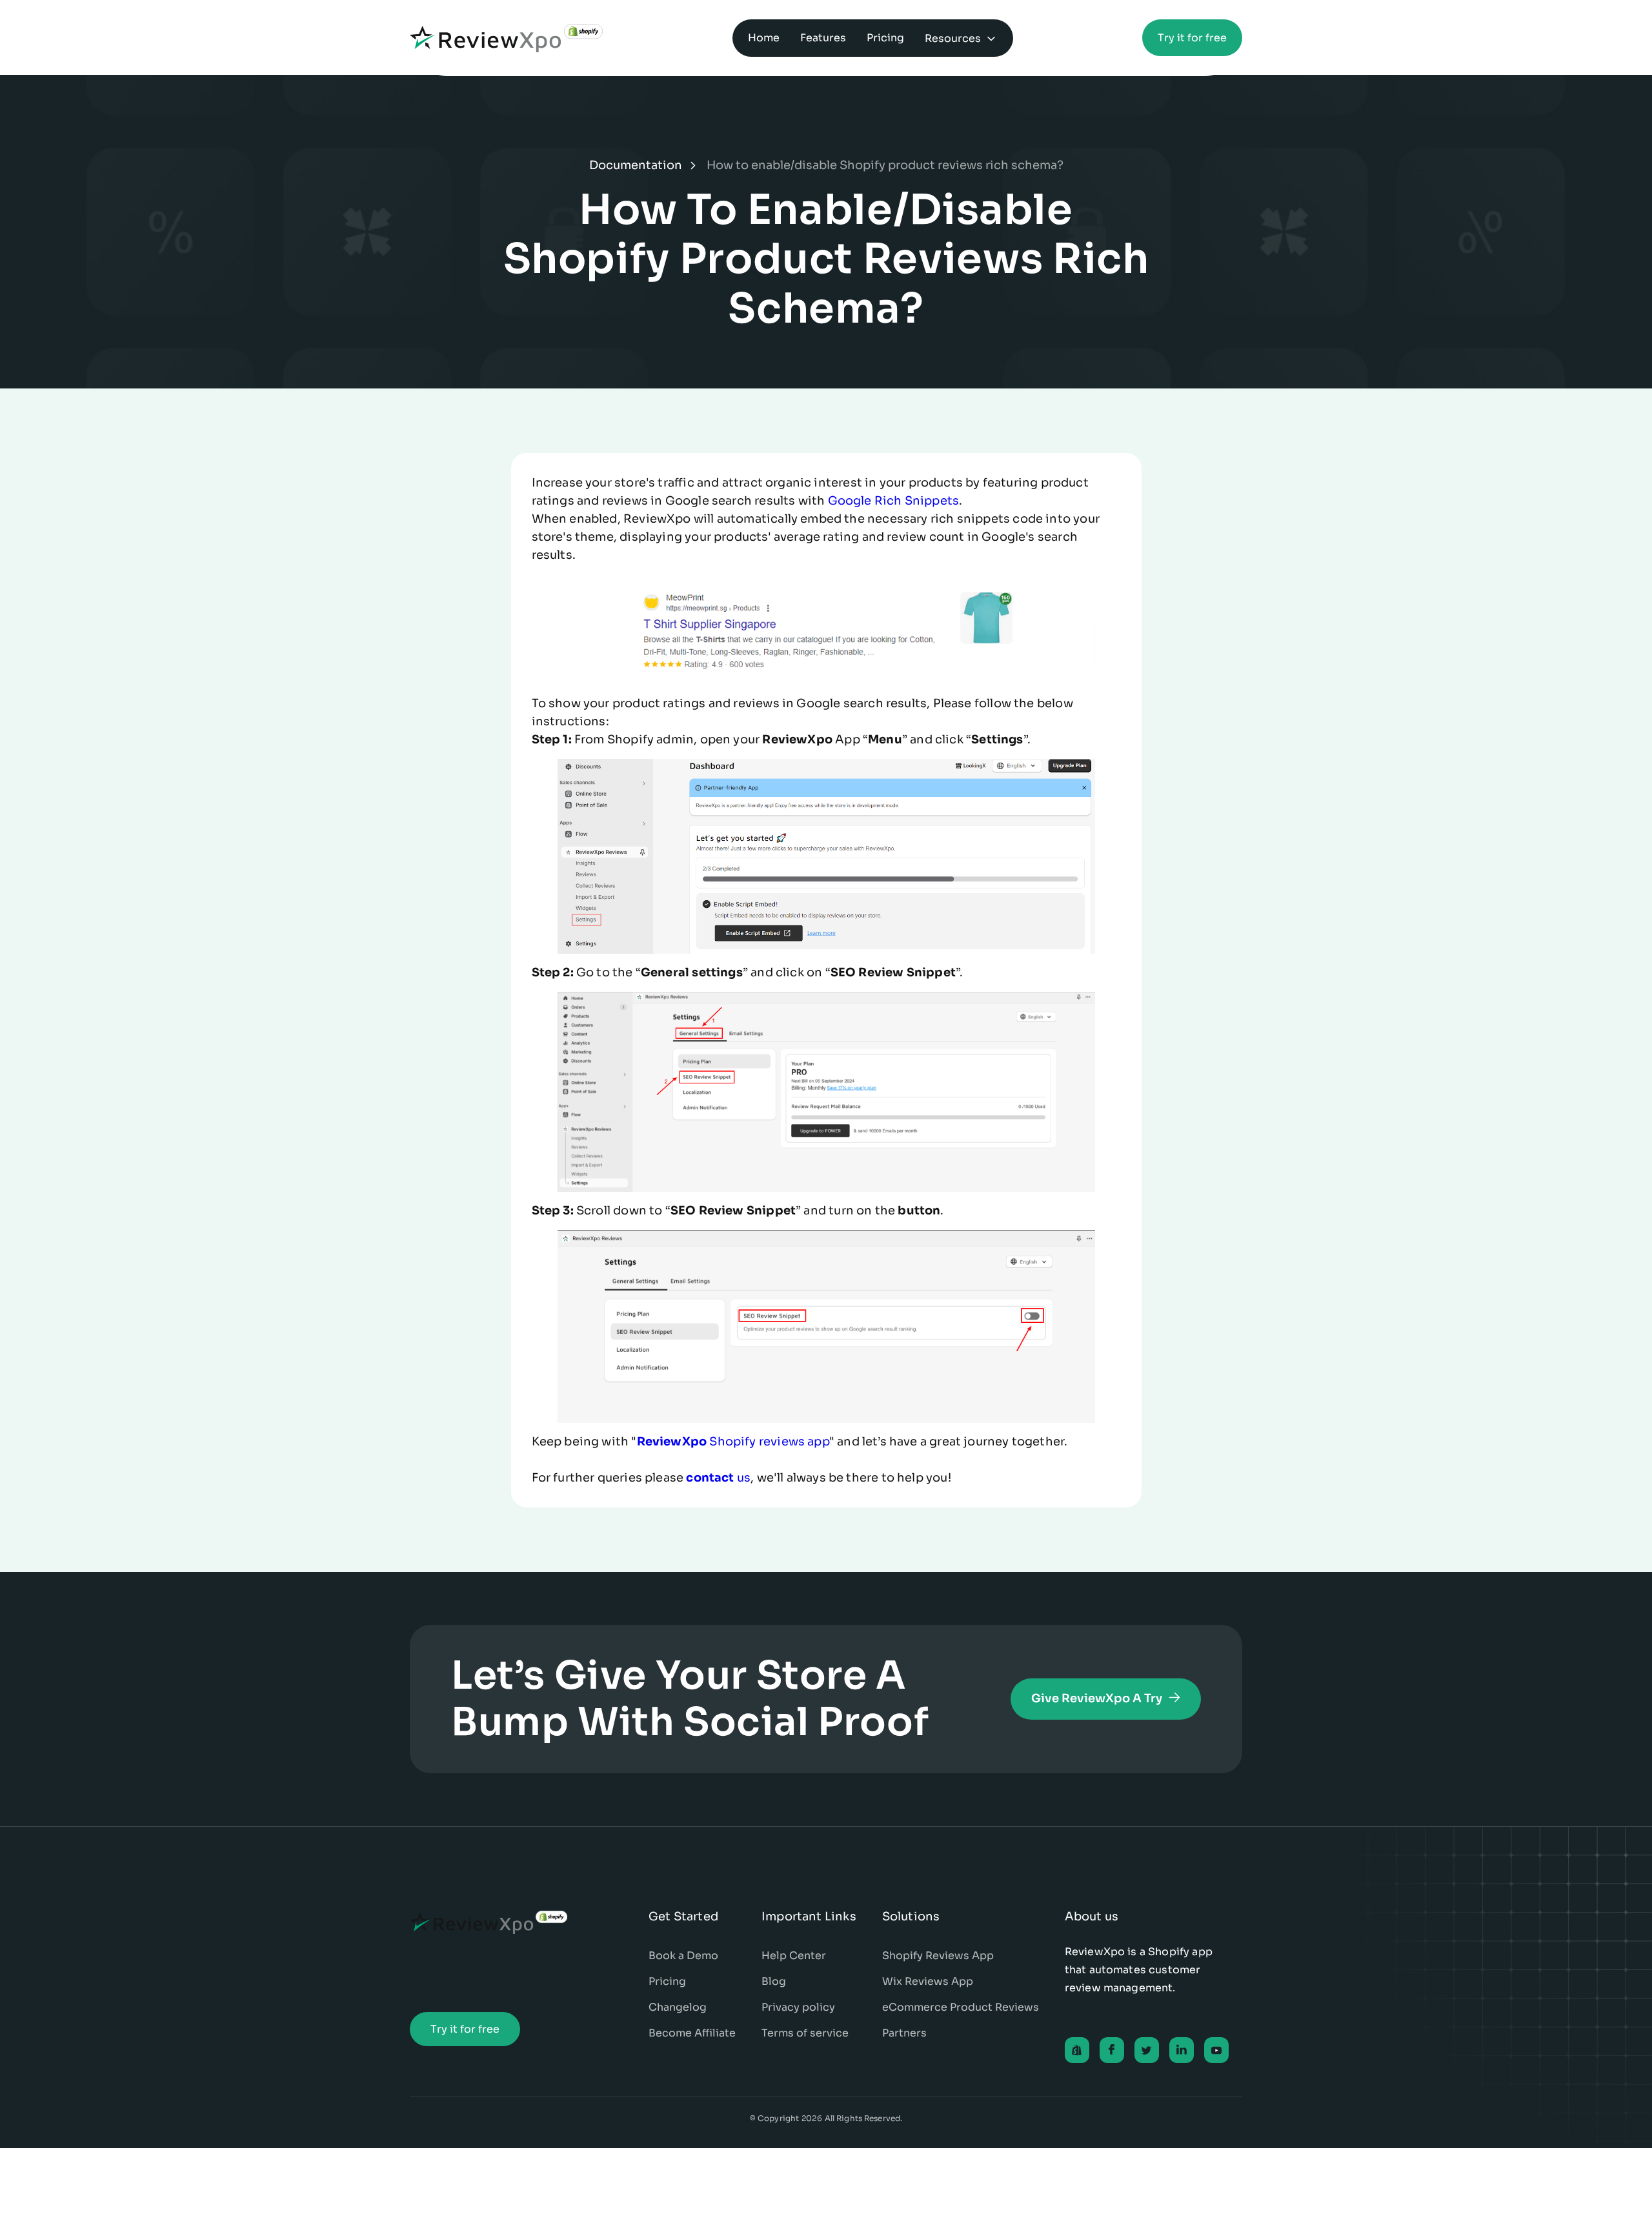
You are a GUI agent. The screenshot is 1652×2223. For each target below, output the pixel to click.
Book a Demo (683, 1956)
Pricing (667, 1981)
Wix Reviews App (928, 1981)
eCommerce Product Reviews (961, 2007)
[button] (961, 38)
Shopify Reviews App (938, 1956)
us (718, 1478)
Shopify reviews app (733, 1442)
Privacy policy (798, 2007)
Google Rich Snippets (894, 501)
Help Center (794, 1956)
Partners (904, 2033)
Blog (774, 1981)
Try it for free (1192, 38)
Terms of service (805, 2033)
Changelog (678, 2007)
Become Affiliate (692, 2033)
